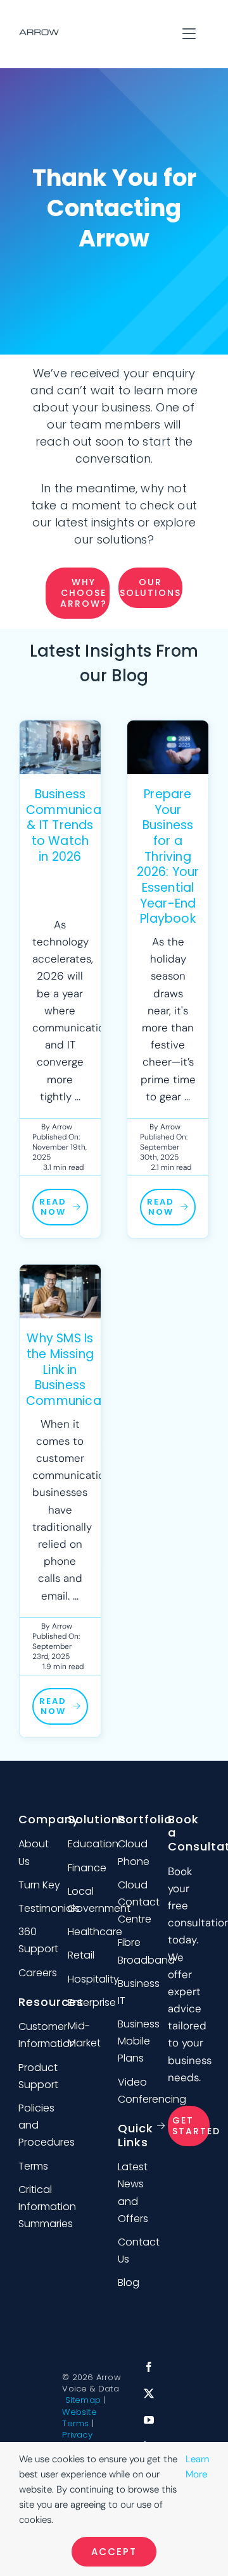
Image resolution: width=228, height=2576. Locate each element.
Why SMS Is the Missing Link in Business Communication (75, 1370)
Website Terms (79, 2418)
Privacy (77, 2435)
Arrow (62, 1127)
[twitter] (149, 2393)
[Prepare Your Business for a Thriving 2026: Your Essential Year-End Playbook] (168, 747)
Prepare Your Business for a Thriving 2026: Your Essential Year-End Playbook (168, 857)
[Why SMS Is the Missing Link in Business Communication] (60, 1291)
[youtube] (149, 2420)
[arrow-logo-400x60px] (39, 34)
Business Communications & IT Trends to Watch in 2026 (79, 825)
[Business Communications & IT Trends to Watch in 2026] (60, 747)
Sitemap (83, 2400)
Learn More (197, 2467)
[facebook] (149, 2367)
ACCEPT (114, 2552)
